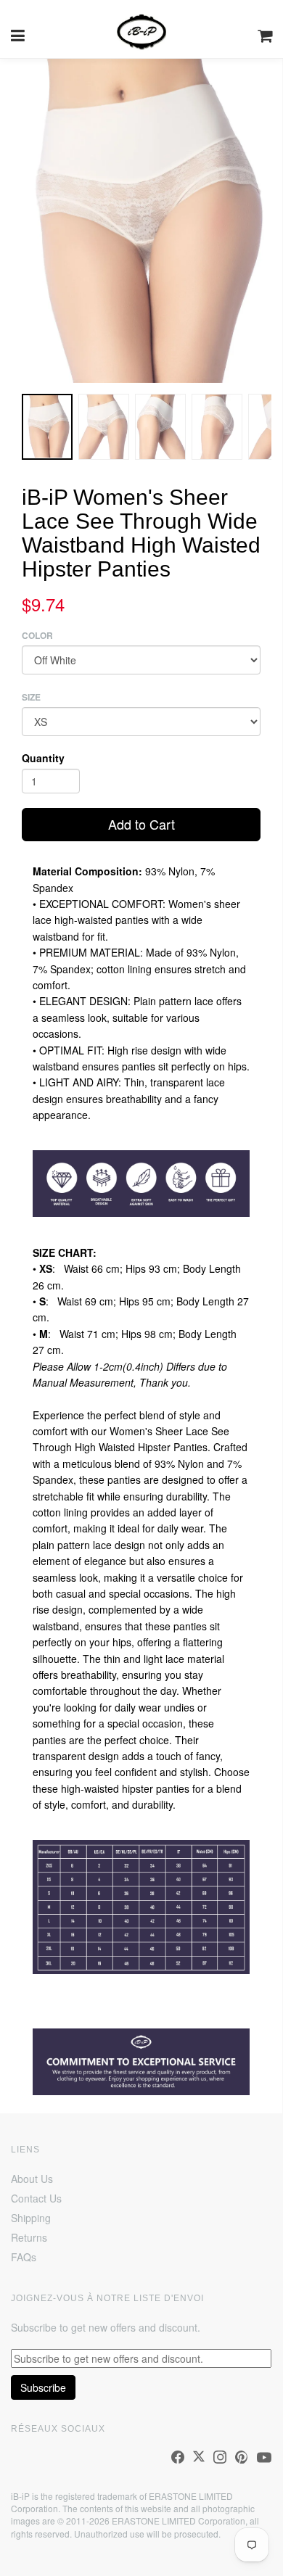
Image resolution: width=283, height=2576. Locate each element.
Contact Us (36, 2198)
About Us (32, 2179)
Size (31, 697)
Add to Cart (141, 824)
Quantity (43, 758)
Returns (29, 2237)
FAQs (24, 2257)
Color (37, 636)
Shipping (31, 2218)
